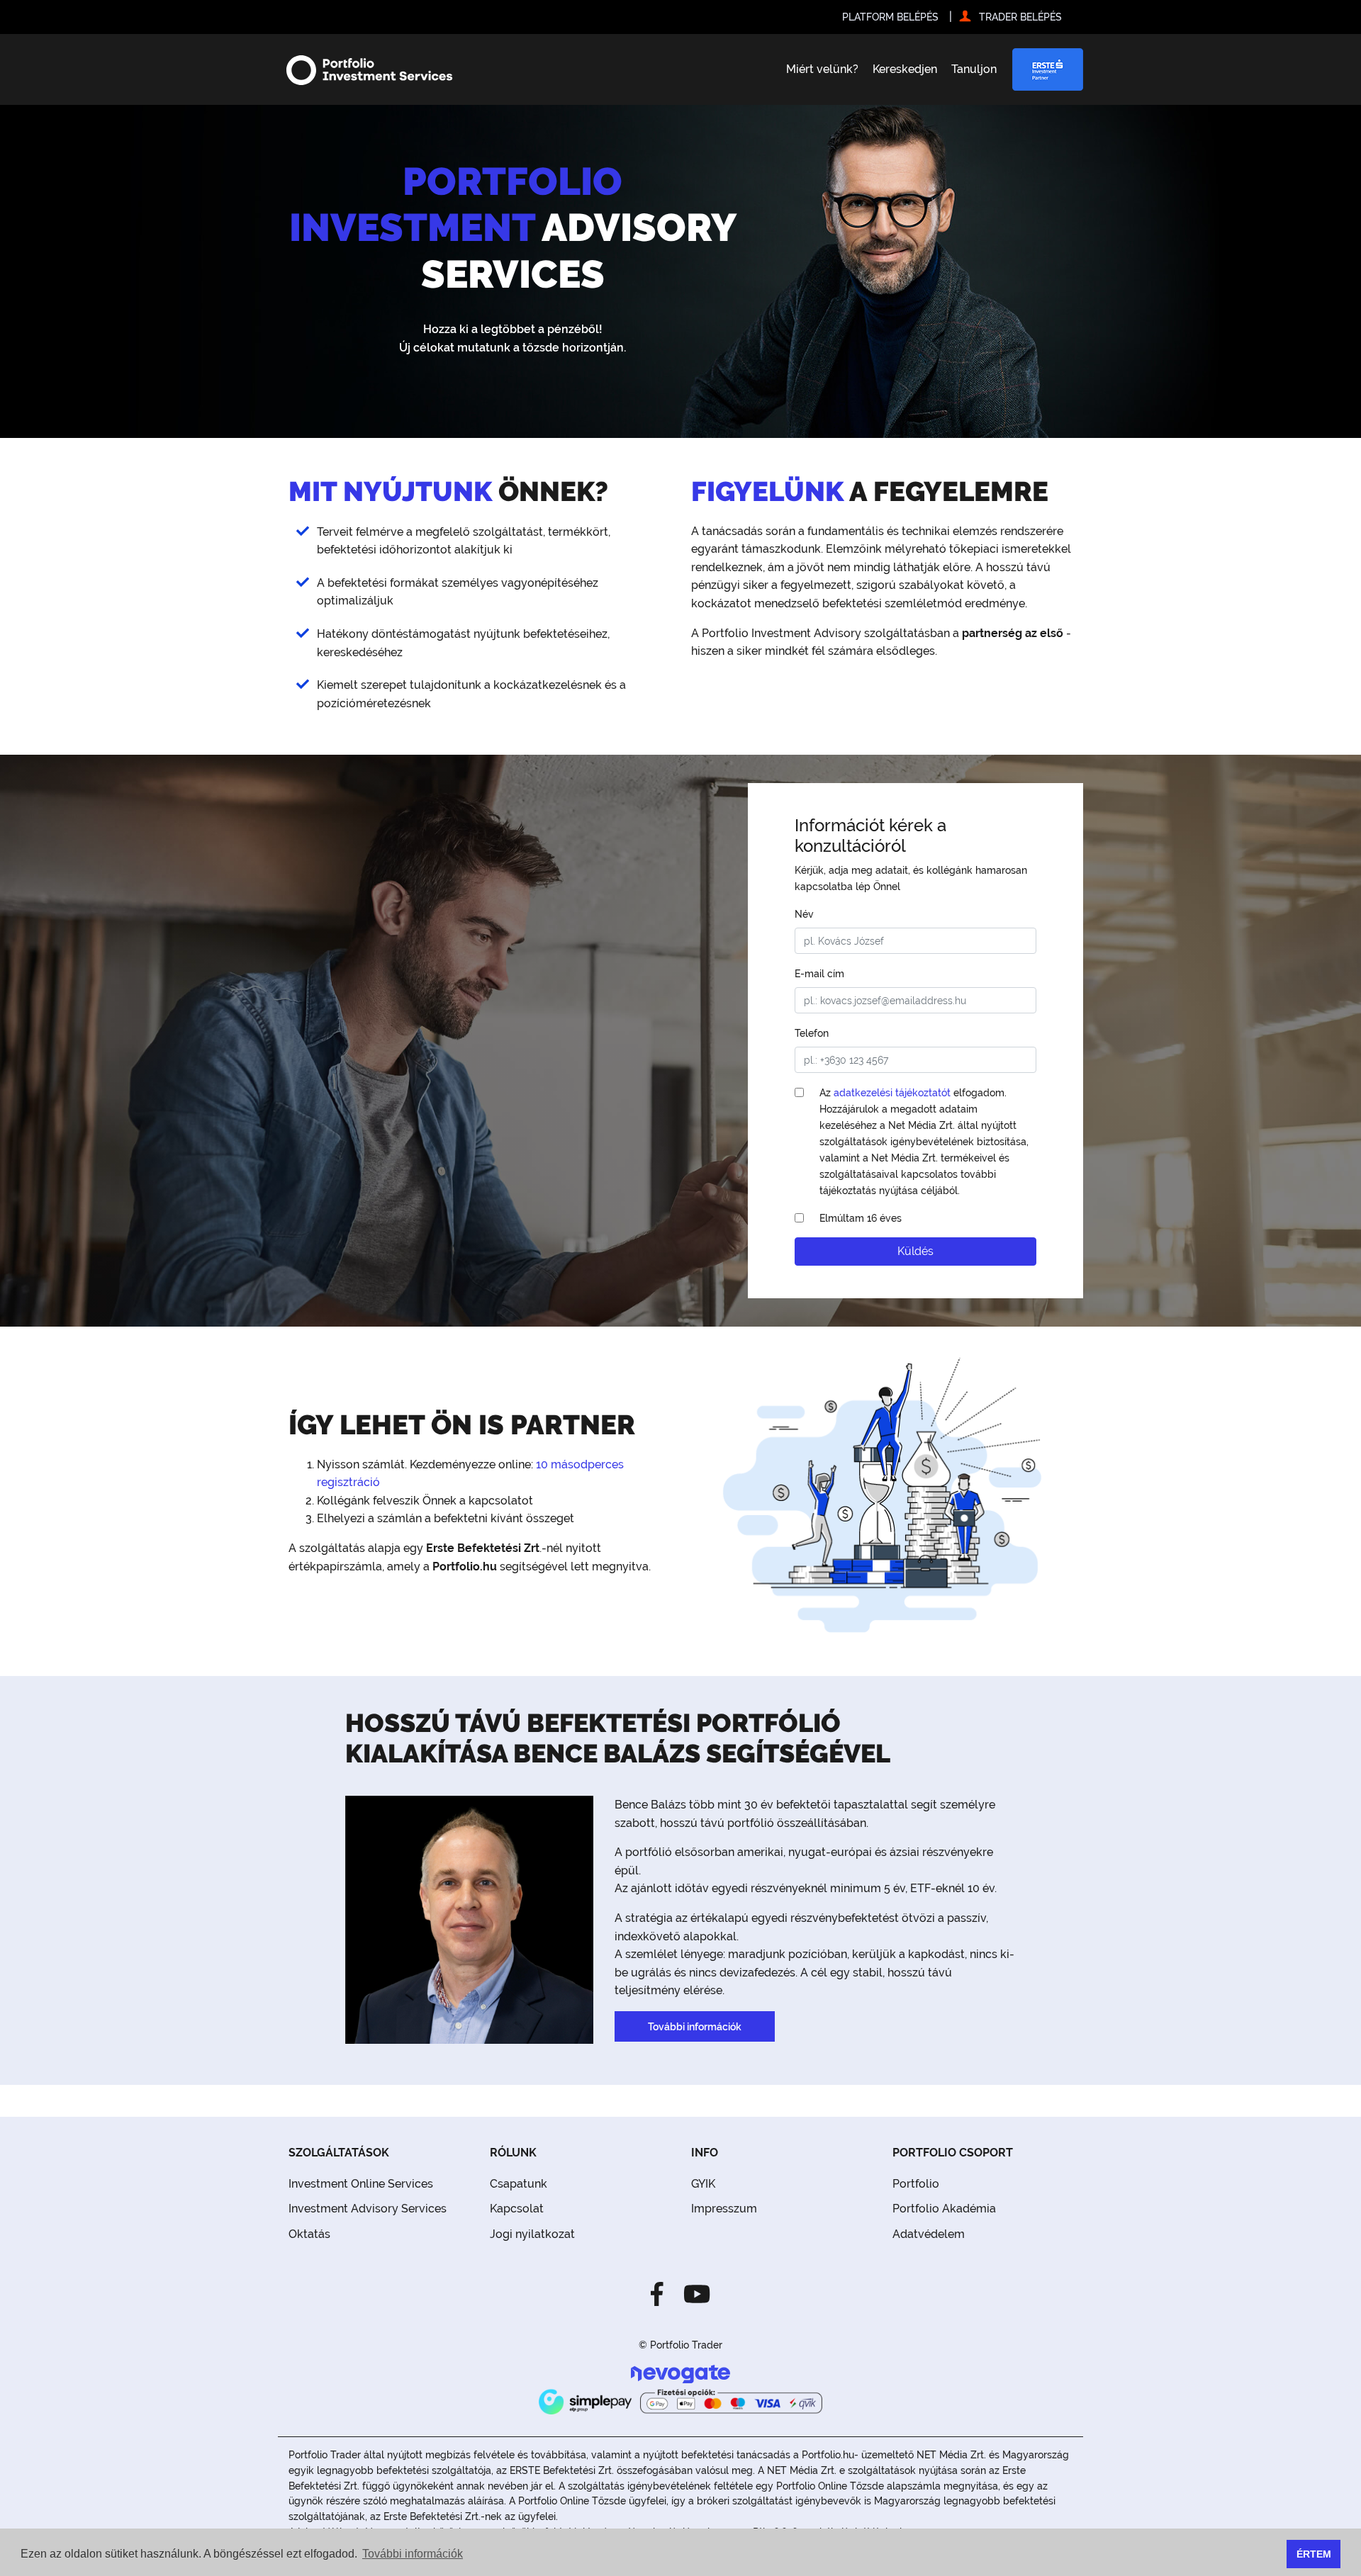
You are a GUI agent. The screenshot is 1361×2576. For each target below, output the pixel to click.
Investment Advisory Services (368, 2209)
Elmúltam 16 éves (861, 1218)
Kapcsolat (517, 2209)
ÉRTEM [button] (1314, 2554)
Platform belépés (890, 17)
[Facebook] (661, 2293)
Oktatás (309, 2234)
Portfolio (916, 2184)
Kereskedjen (905, 69)
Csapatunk (519, 2184)
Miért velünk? (822, 69)
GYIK (703, 2184)
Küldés (915, 1251)
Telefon (812, 1033)
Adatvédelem (929, 2234)
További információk (695, 2026)
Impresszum (724, 2209)
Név (804, 914)
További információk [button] (413, 2554)
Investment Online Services (361, 2184)
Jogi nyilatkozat (532, 2234)
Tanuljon (974, 69)
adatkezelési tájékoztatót (892, 1092)
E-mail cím (819, 973)
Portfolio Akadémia (944, 2209)
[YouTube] (693, 2293)
